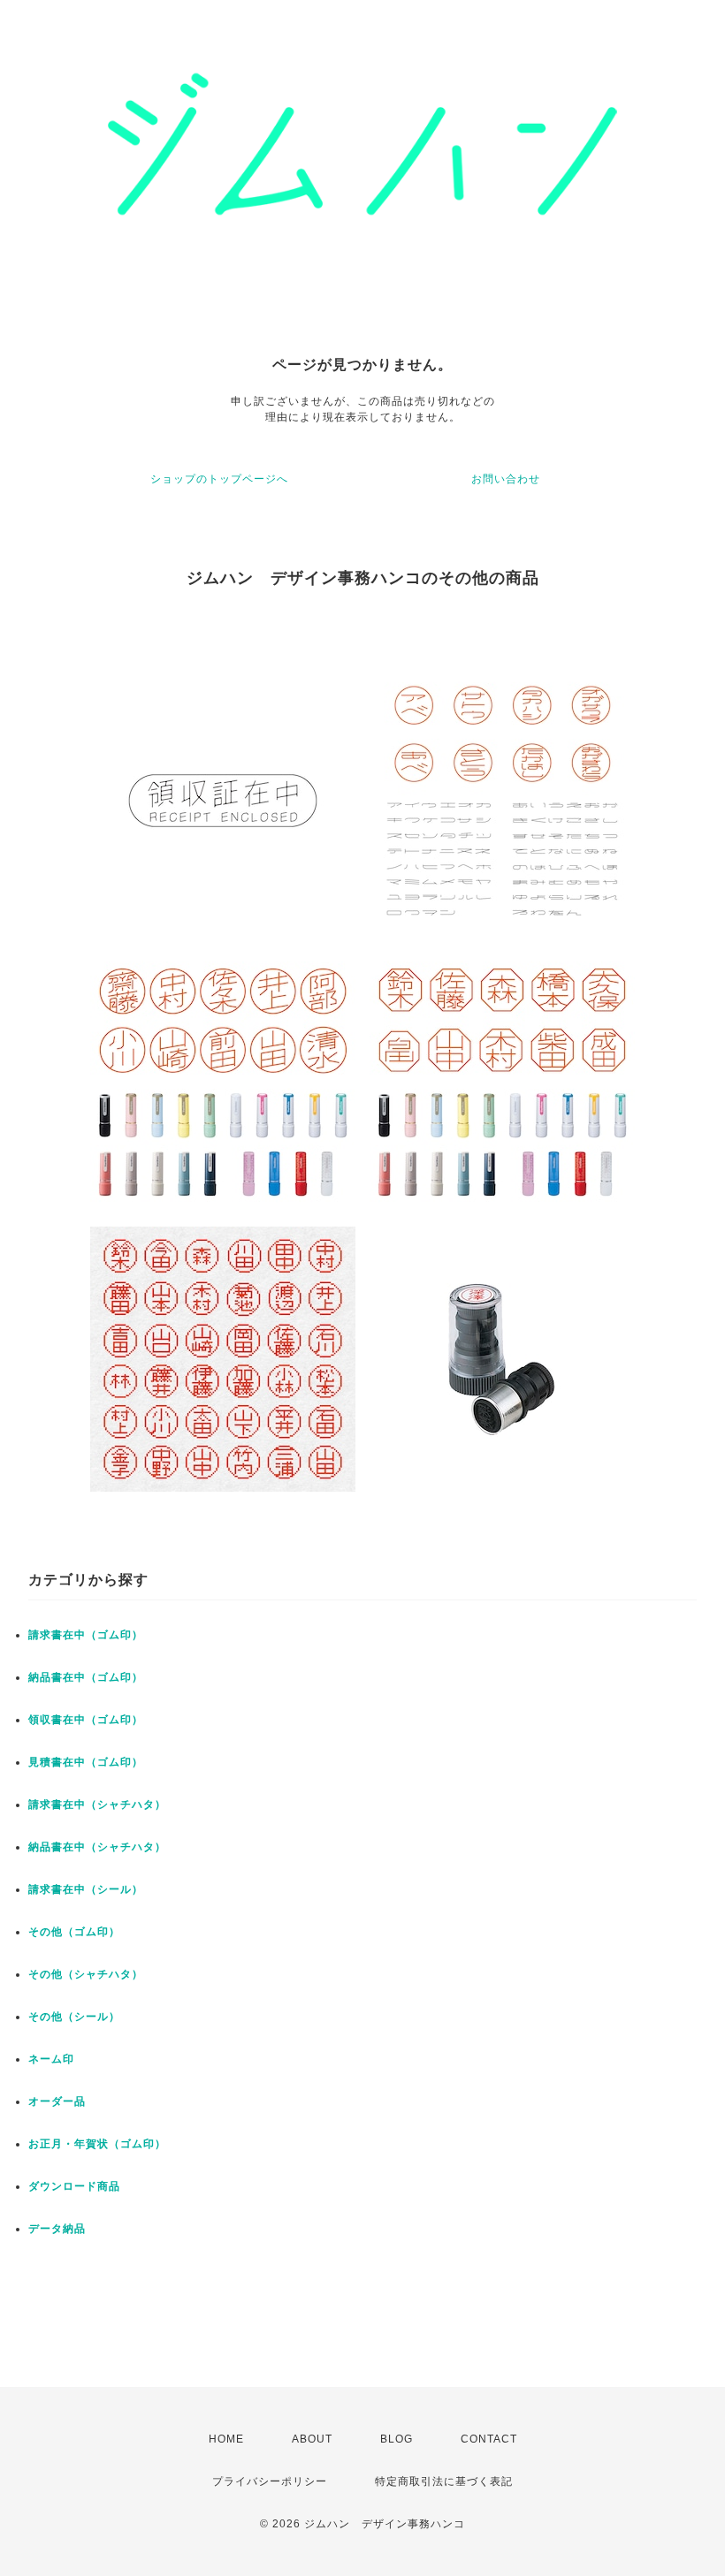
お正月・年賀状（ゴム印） (97, 2144)
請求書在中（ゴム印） (86, 1635)
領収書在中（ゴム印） (86, 1720)
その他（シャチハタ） (86, 1974)
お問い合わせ (506, 479)
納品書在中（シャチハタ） (97, 1847)
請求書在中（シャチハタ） (97, 1805)
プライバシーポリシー (270, 2481)
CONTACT (489, 2439)
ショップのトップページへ (219, 479)
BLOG (397, 2439)
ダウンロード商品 (74, 2186)
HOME (226, 2439)
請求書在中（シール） (86, 1889)
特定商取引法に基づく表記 (444, 2481)
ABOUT (312, 2439)
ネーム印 (51, 2059)
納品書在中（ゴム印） (86, 1677)
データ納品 (57, 2229)
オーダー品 (57, 2101)
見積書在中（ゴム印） (86, 1762)
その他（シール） (74, 2017)
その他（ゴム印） (74, 1932)
